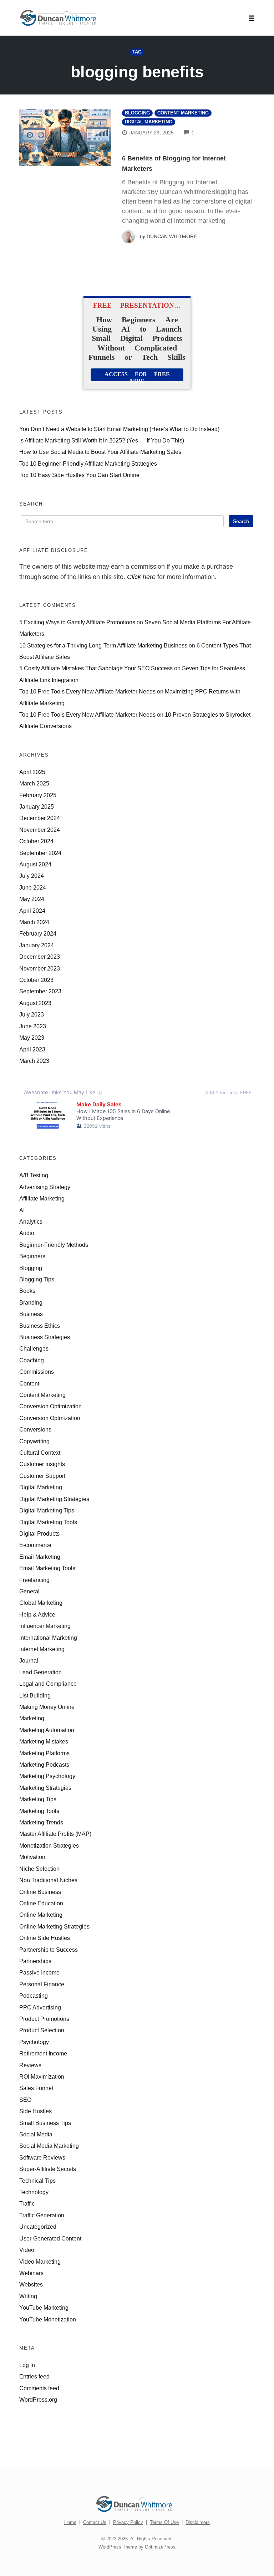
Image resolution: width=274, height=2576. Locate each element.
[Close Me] (223, 1191)
